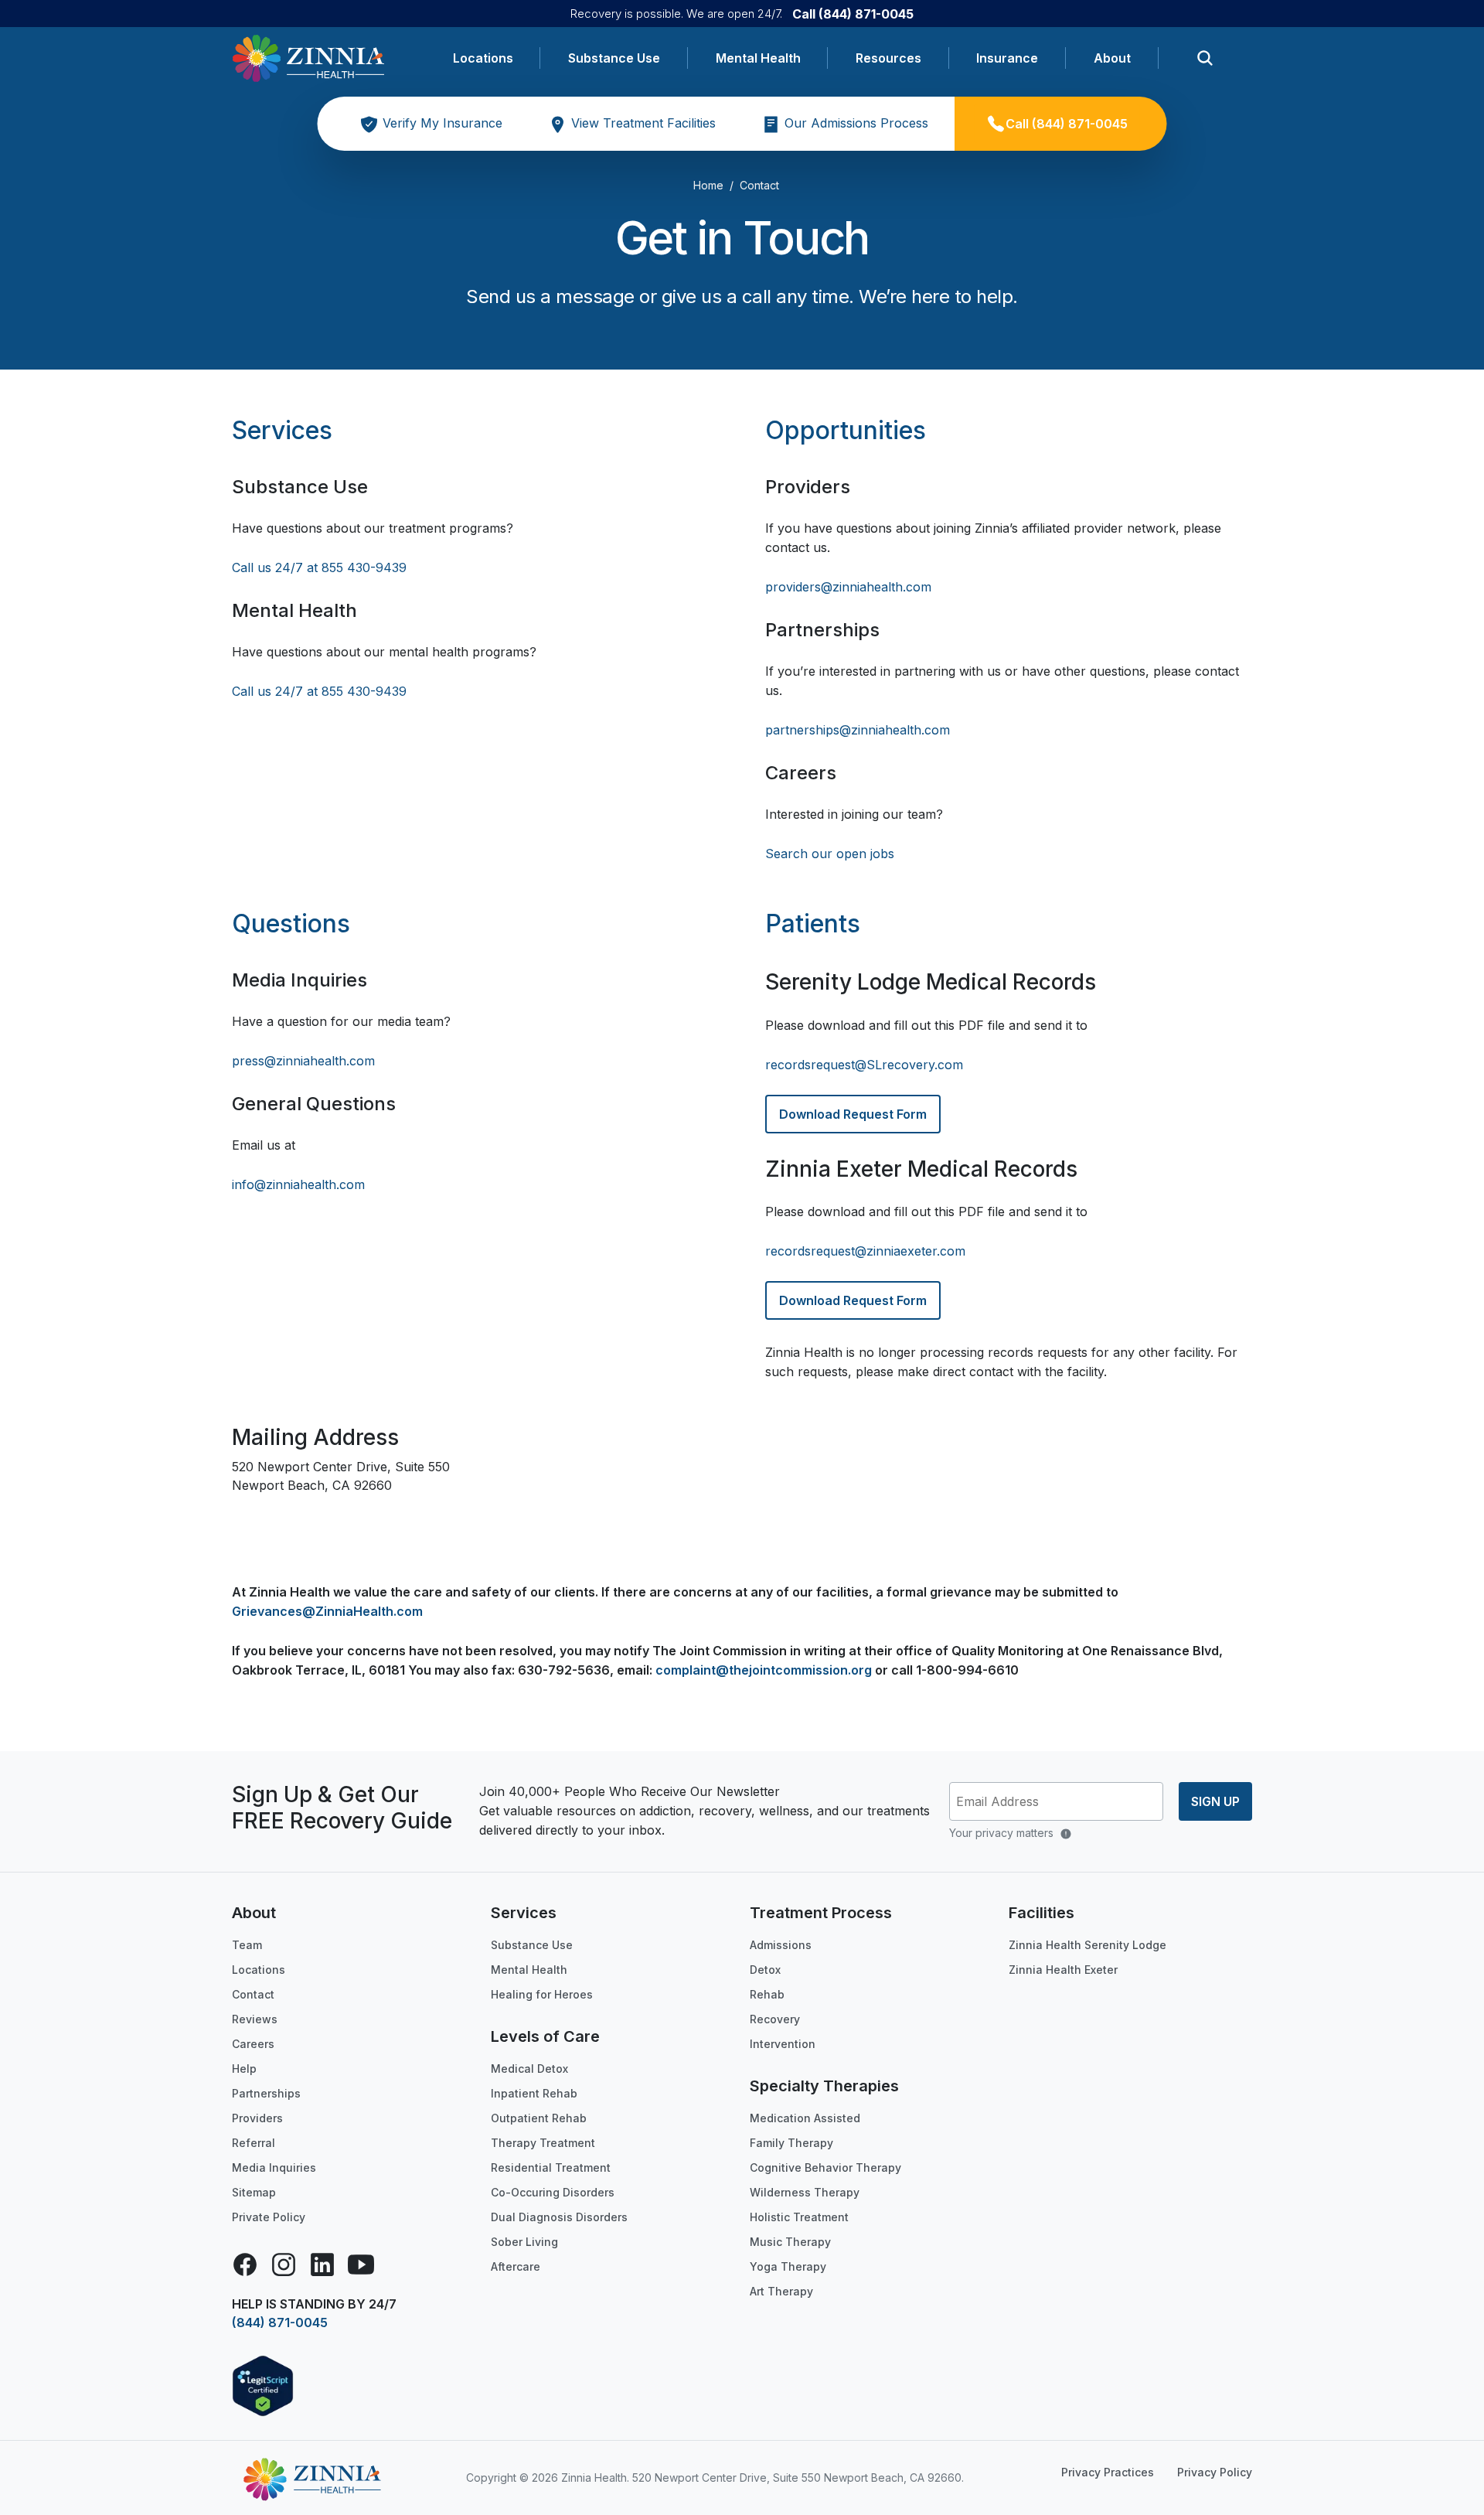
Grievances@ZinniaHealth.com (327, 1611)
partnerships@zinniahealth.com (858, 730)
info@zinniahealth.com (298, 1184)
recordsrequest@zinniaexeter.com (865, 1251)
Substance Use (614, 58)
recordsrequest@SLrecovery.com (864, 1065)
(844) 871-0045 (280, 2322)
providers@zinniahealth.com (848, 587)
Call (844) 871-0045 (853, 14)
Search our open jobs (830, 854)
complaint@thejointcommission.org (764, 1670)
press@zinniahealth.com (303, 1061)
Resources (888, 58)
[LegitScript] (263, 2384)
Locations (483, 58)
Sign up (1215, 1801)
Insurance (1007, 58)
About (1112, 58)
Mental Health (758, 58)
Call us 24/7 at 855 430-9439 (319, 567)
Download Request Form (853, 1114)
